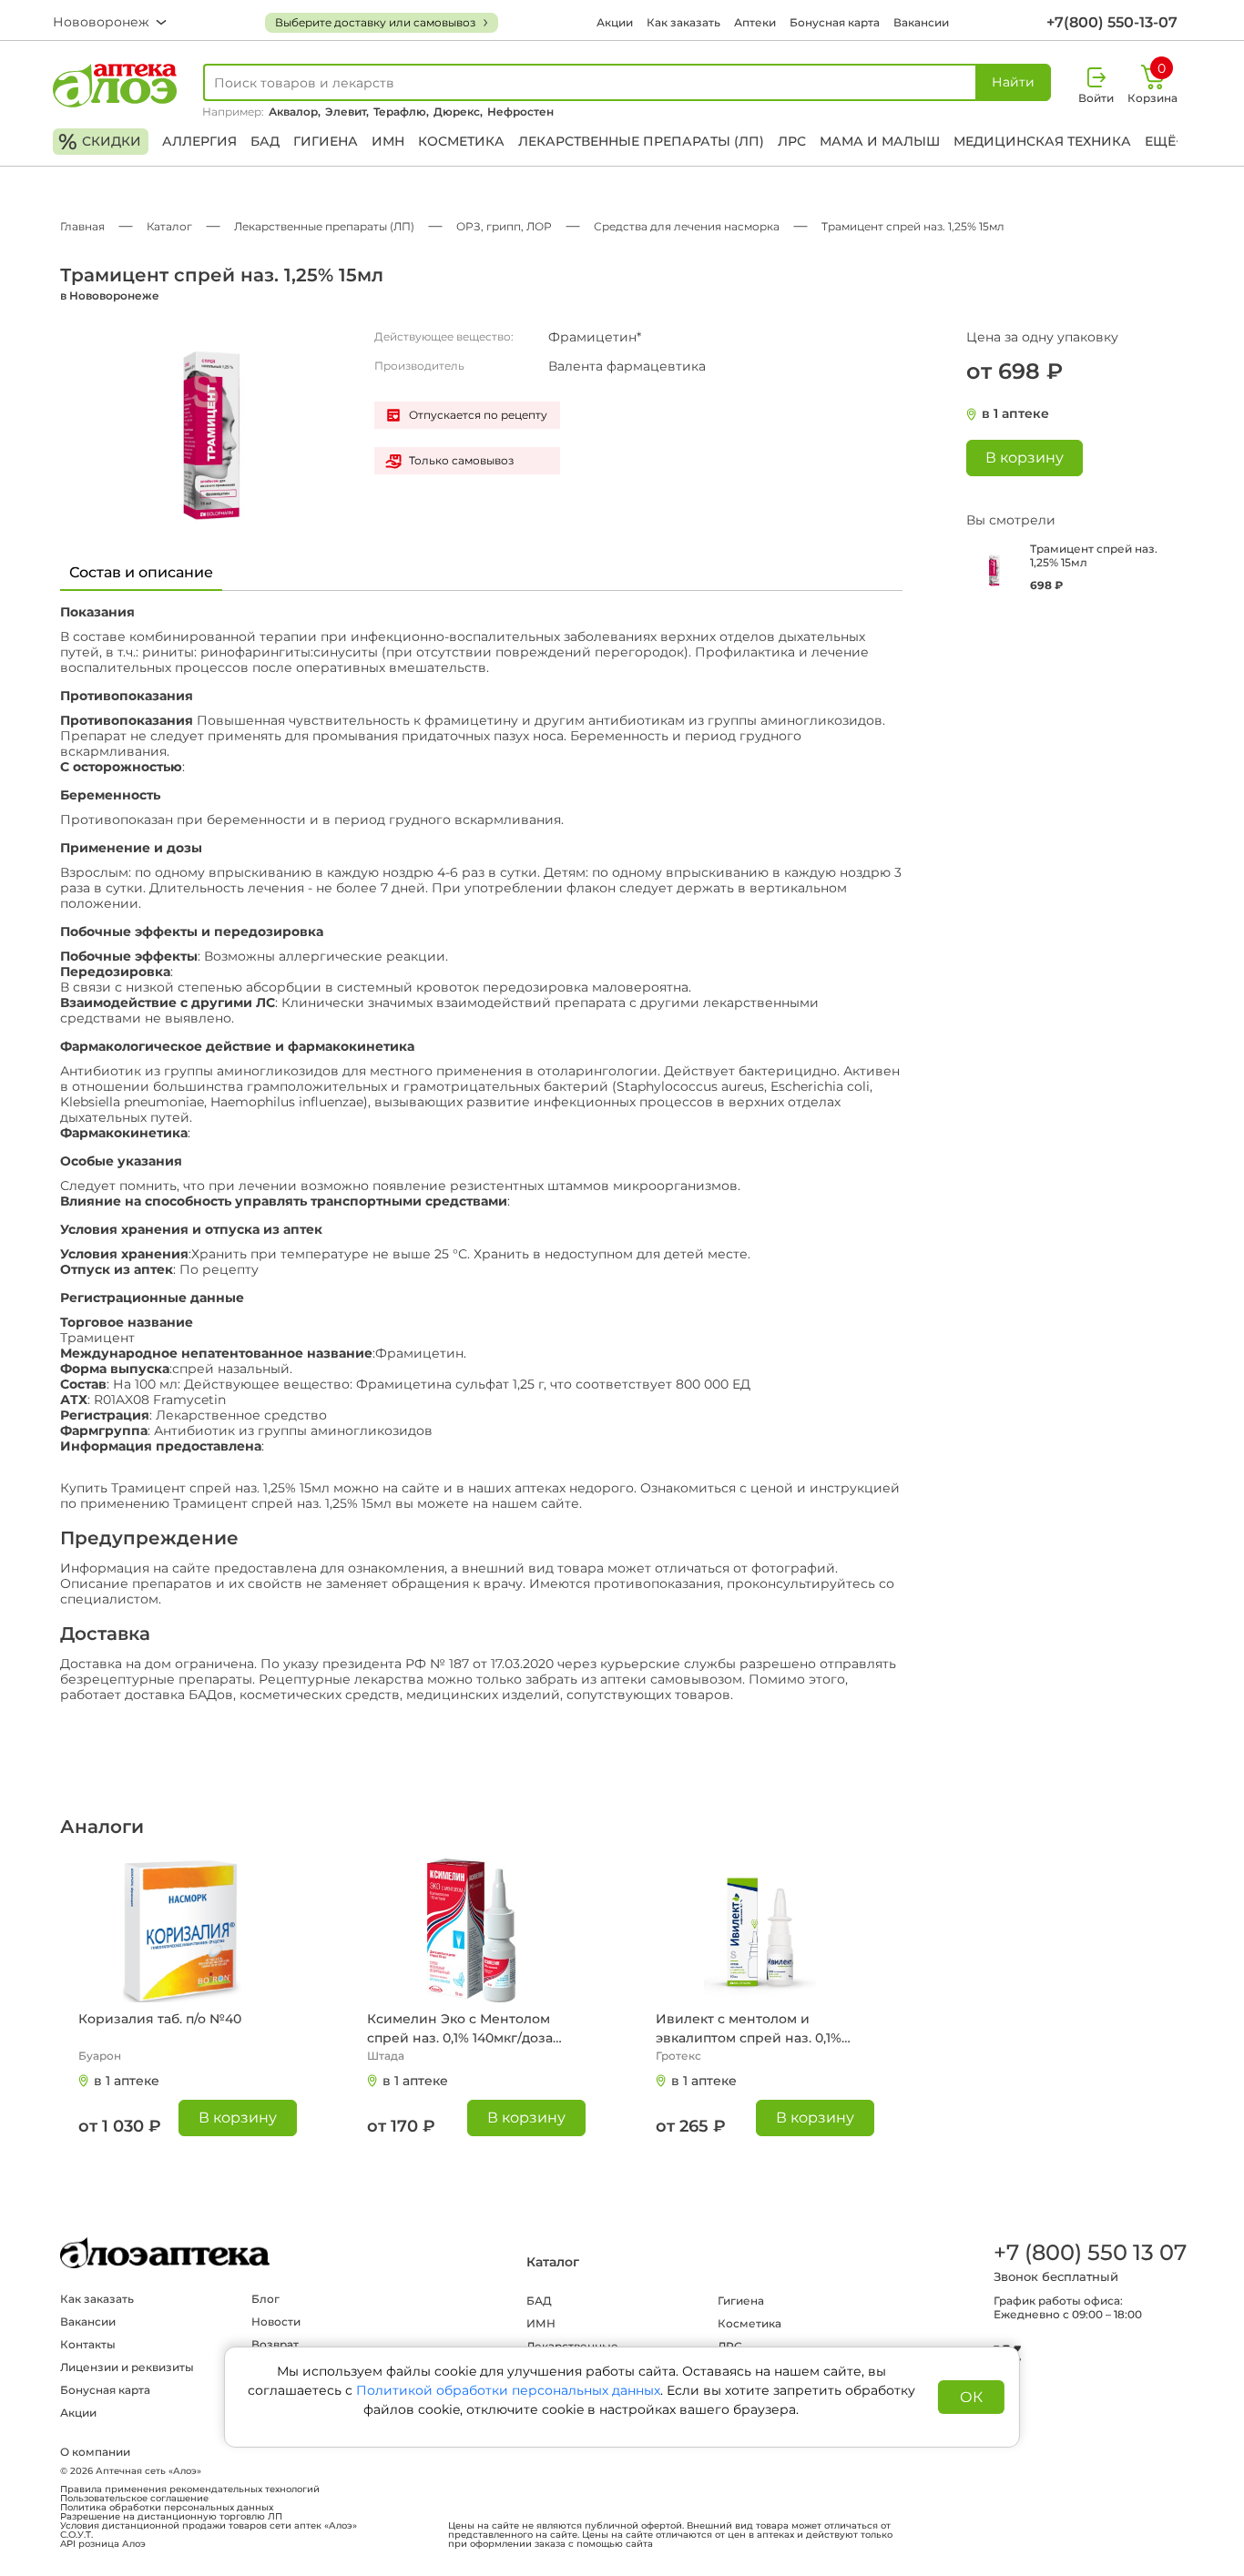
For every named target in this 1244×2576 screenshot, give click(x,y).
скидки (100, 142)
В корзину (238, 2118)
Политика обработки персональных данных (167, 2508)
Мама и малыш (880, 141)
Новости (276, 2321)
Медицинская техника (1042, 141)
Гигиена (326, 141)
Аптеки (755, 22)
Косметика (461, 141)
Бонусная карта (835, 22)
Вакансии (921, 22)
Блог (265, 2299)
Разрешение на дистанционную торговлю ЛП (171, 2517)
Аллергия (199, 141)
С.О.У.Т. (76, 2535)
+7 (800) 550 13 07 (1089, 2252)
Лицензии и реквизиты (127, 2367)
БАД (265, 141)
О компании (95, 2452)
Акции (615, 22)
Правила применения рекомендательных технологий (190, 2489)
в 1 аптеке (1015, 414)
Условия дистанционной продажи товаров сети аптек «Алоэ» (209, 2526)
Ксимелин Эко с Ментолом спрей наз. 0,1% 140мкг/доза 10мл (460, 2029)
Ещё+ (1164, 141)
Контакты (88, 2344)
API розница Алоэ (103, 2544)
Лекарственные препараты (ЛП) (641, 141)
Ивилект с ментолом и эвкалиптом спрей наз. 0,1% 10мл (749, 2029)
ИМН (388, 141)
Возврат (275, 2344)
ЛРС (792, 141)
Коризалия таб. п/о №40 (160, 2019)
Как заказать (683, 22)
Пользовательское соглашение (134, 2499)
